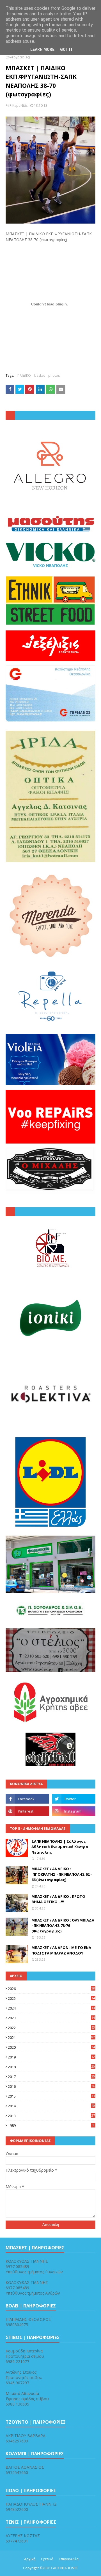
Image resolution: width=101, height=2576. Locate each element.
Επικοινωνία (69, 2559)
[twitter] (74, 1799)
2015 (51, 2096)
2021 (51, 2037)
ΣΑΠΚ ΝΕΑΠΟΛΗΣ (65, 2568)
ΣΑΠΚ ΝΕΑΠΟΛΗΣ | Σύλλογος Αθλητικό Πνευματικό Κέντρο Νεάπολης (60, 1847)
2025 (51, 1998)
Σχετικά (47, 2559)
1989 (51, 2126)
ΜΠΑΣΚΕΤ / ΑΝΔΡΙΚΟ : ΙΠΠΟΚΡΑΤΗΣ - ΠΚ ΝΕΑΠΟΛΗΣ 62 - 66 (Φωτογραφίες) (62, 1874)
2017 (51, 2077)
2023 (51, 2018)
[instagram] (74, 1811)
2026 (51, 1989)
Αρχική (30, 2559)
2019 (51, 2057)
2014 (51, 2106)
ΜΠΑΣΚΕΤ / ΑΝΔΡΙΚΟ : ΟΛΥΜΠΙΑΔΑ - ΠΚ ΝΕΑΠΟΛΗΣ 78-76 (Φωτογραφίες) (63, 1926)
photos (54, 375)
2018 (51, 2067)
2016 (51, 2086)
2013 (51, 2116)
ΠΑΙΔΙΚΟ (24, 375)
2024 (51, 2008)
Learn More (42, 49)
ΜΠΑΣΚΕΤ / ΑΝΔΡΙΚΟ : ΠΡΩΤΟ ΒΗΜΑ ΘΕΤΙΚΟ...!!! (58, 1899)
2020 (51, 2047)
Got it (66, 49)
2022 (51, 2028)
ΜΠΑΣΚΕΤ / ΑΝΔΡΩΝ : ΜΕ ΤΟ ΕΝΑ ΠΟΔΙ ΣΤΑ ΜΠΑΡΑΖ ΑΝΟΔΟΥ (61, 1950)
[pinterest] (27, 1811)
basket (40, 375)
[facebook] (27, 1799)
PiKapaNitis (19, 105)
